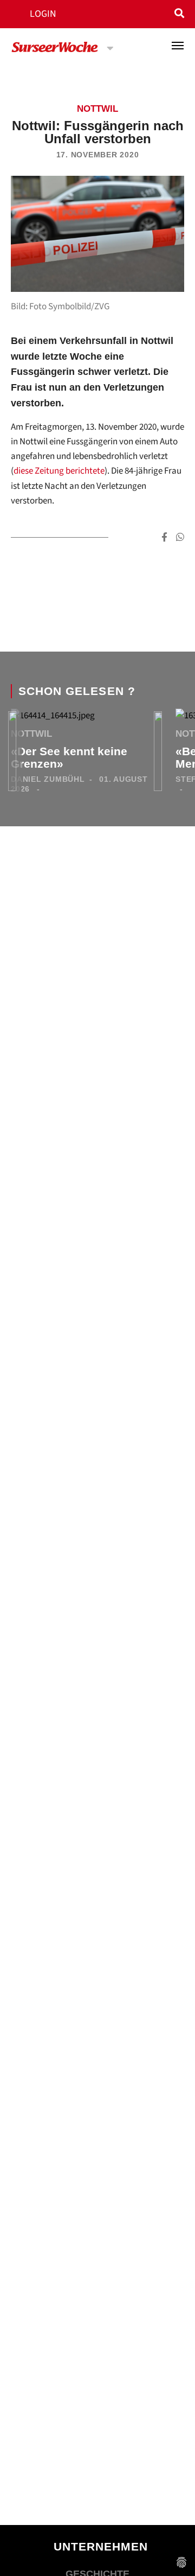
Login (43, 14)
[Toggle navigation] (178, 46)
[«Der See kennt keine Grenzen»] (53, 718)
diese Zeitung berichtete (59, 471)
